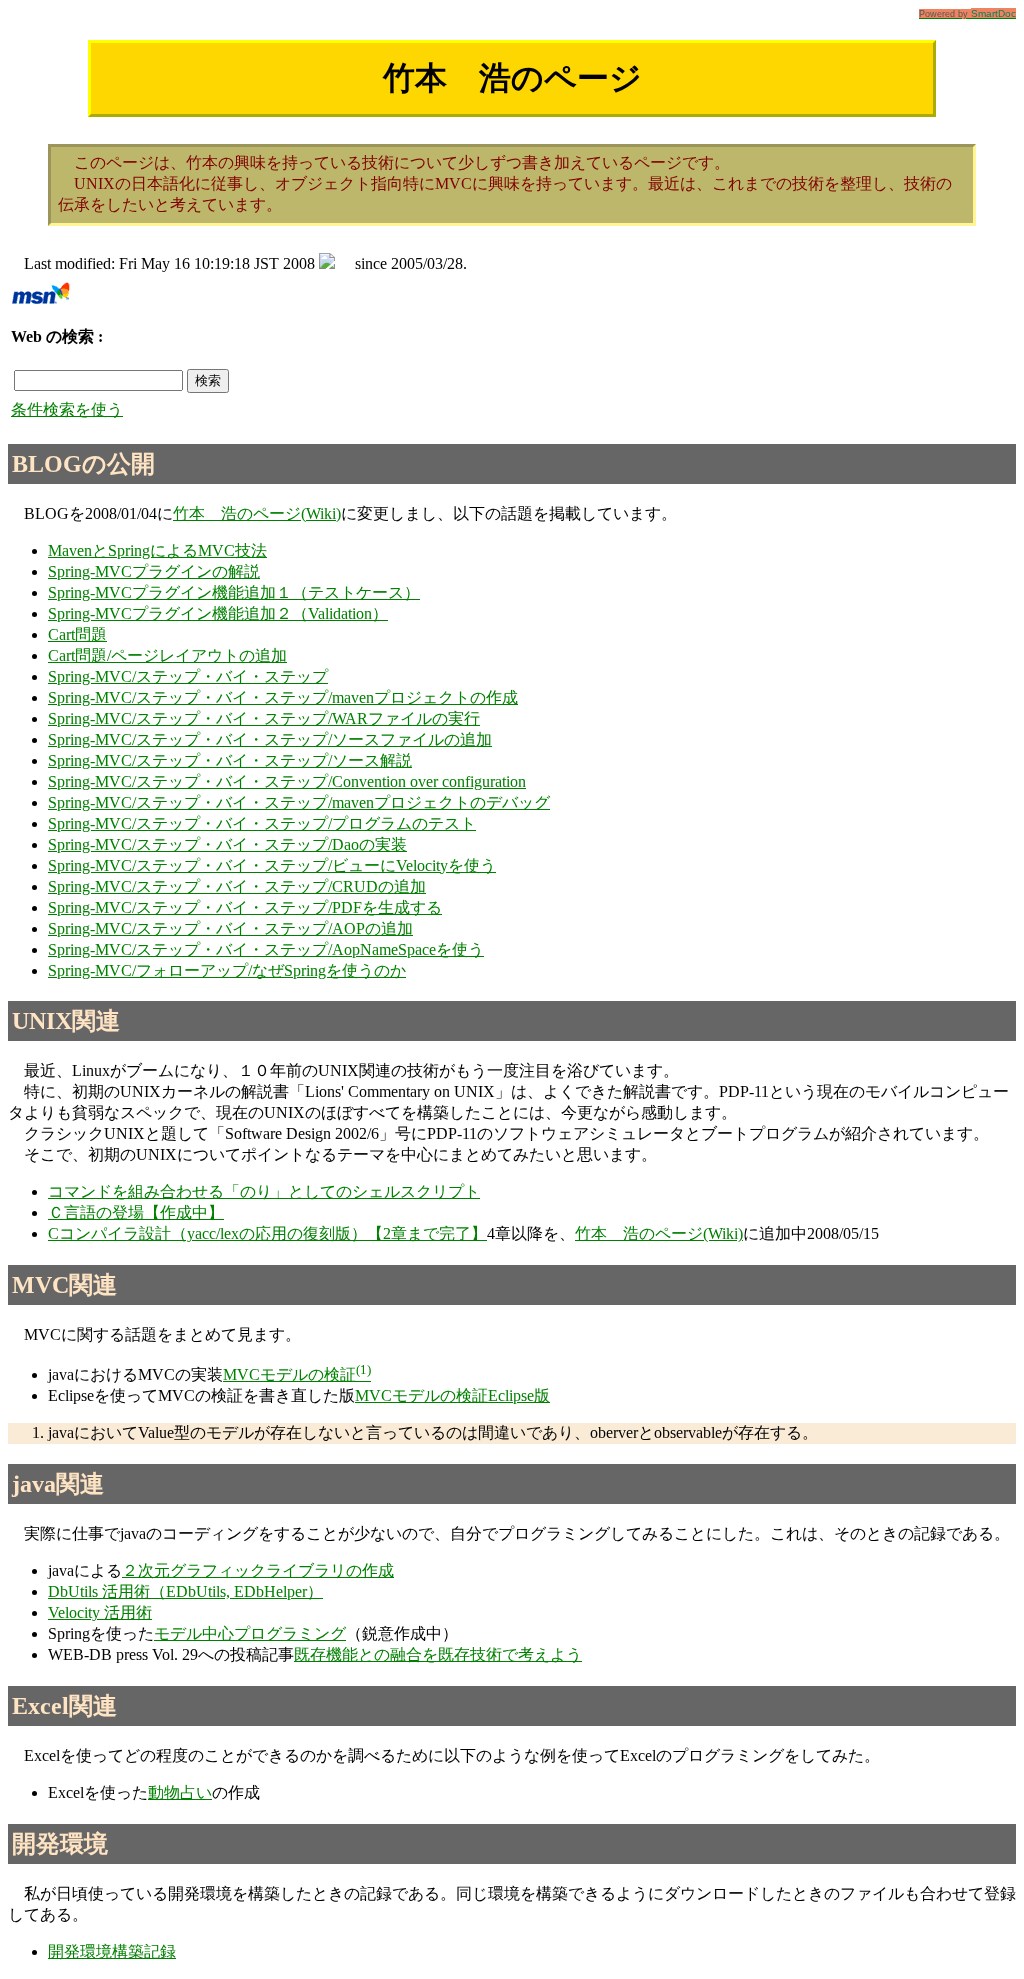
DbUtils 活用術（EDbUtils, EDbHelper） (185, 1591)
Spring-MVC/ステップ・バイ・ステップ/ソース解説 (230, 760)
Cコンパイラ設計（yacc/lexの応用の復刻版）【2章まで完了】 (267, 1233)
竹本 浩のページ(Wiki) (257, 513)
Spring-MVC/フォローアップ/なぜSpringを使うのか (227, 970)
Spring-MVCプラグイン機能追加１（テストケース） (234, 592)
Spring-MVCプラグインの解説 (154, 571)
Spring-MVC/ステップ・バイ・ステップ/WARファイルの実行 (264, 718)
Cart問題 (77, 634)
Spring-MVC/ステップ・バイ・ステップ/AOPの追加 (230, 928)
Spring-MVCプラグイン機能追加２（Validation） (218, 613)
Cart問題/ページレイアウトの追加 (167, 655)
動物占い (180, 1792)
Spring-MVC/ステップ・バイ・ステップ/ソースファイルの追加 (270, 739)
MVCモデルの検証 (289, 1374)
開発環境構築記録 (112, 1951)
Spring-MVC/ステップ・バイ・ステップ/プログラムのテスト (262, 823)
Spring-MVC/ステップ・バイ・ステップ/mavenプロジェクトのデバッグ (299, 802)
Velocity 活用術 (100, 1612)
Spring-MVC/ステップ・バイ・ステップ (188, 676)
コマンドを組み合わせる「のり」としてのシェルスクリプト (264, 1191)
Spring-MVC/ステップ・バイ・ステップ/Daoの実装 (227, 844)
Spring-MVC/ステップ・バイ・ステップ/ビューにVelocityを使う (272, 865)
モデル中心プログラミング (250, 1633)
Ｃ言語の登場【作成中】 (136, 1212)
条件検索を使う (67, 409)
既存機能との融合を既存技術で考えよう (438, 1654)
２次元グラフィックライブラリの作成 (258, 1570)
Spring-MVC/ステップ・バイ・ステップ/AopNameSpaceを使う (266, 949)
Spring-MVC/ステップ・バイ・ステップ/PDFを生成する (245, 907)
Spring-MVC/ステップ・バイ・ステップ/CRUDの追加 (237, 886)
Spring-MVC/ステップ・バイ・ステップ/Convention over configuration (287, 781)
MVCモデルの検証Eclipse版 (452, 1395)
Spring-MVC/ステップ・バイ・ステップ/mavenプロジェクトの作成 (283, 697)
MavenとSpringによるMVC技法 (157, 550)
